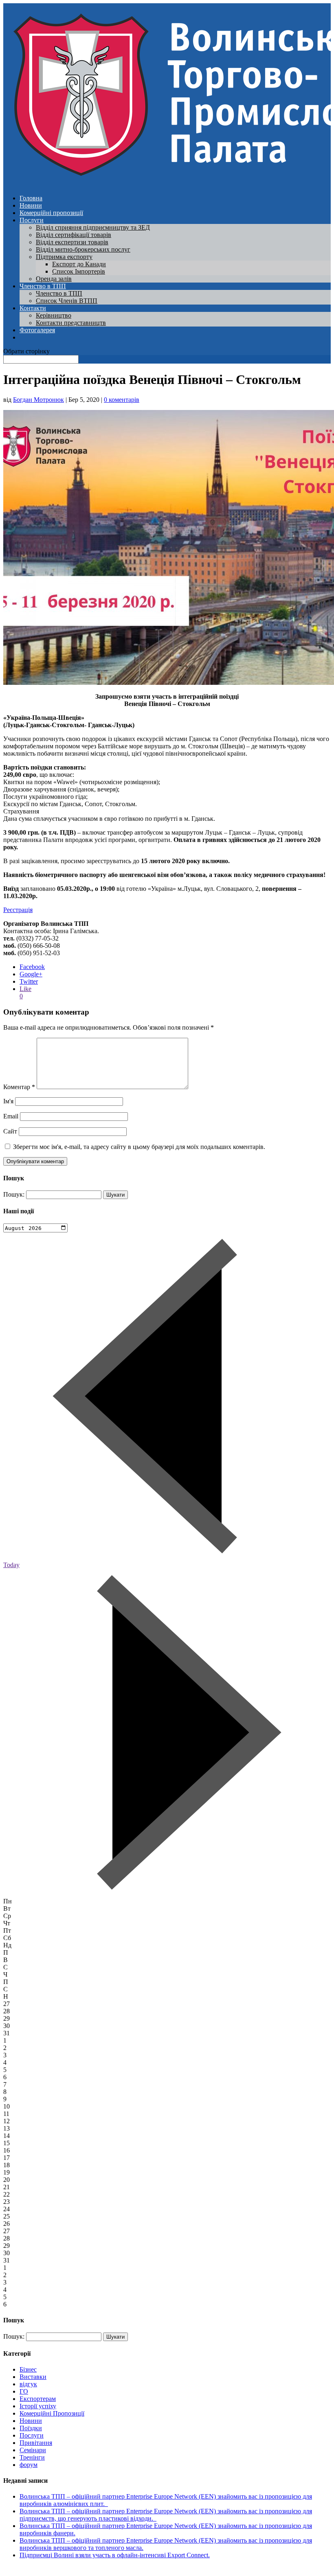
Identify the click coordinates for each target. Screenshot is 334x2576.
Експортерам (38, 2399)
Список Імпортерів (79, 271)
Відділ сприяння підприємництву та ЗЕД (93, 227)
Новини (31, 205)
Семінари (33, 2450)
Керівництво (54, 315)
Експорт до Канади (79, 264)
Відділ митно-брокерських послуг (83, 249)
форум (29, 2465)
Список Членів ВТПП (67, 301)
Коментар (19, 1087)
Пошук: (14, 1194)
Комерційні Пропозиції (52, 2413)
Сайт (10, 1131)
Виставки (33, 2377)
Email (11, 1116)
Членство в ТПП (43, 286)
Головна (31, 198)
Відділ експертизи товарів (72, 242)
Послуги (32, 220)
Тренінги (32, 2457)
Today (11, 1565)
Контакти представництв (71, 323)
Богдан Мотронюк (38, 400)
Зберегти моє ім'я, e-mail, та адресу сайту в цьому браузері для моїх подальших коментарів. (139, 1147)
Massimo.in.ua (71, 2569)
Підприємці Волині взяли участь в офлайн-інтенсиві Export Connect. (115, 2555)
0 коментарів (122, 400)
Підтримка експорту (64, 257)
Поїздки (31, 2428)
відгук (28, 2384)
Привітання (36, 2443)
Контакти (33, 308)
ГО (24, 2391)
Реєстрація (18, 910)
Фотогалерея (37, 330)
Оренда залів (54, 279)
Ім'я (8, 1101)
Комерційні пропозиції (51, 213)
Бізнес (28, 2369)
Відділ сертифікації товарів (74, 235)
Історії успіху (38, 2406)
